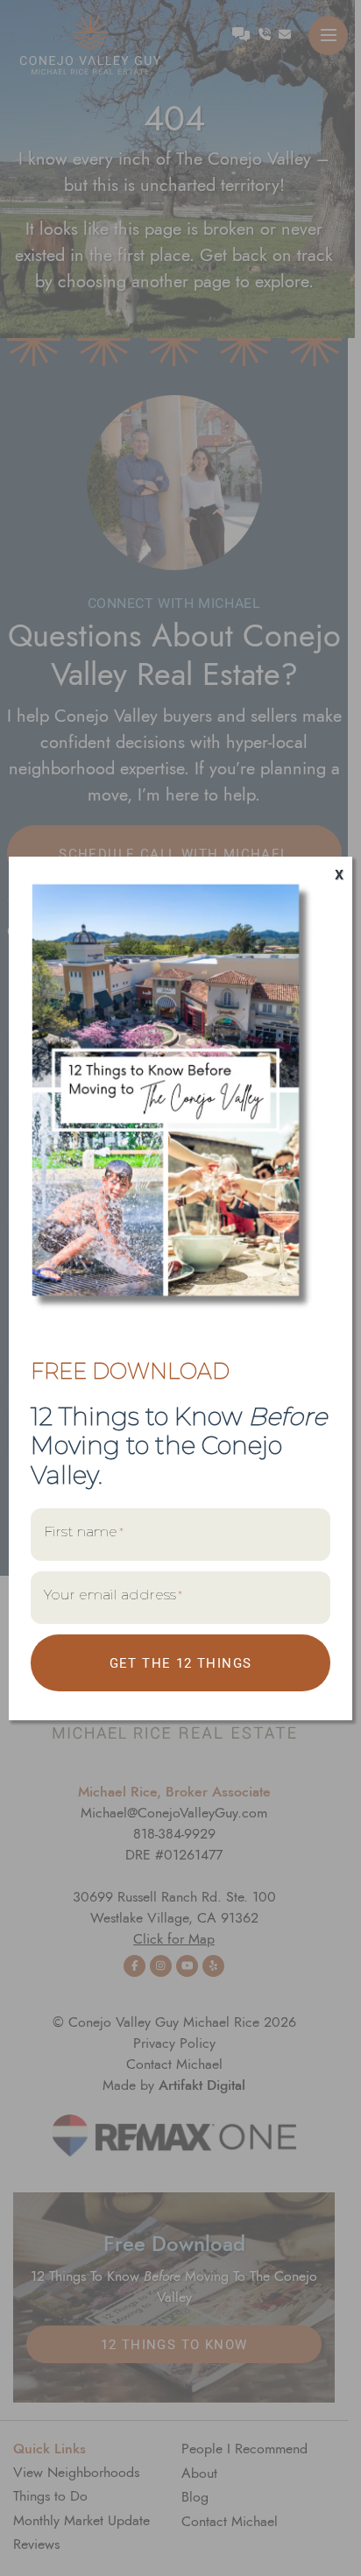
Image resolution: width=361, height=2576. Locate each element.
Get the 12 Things (181, 1662)
